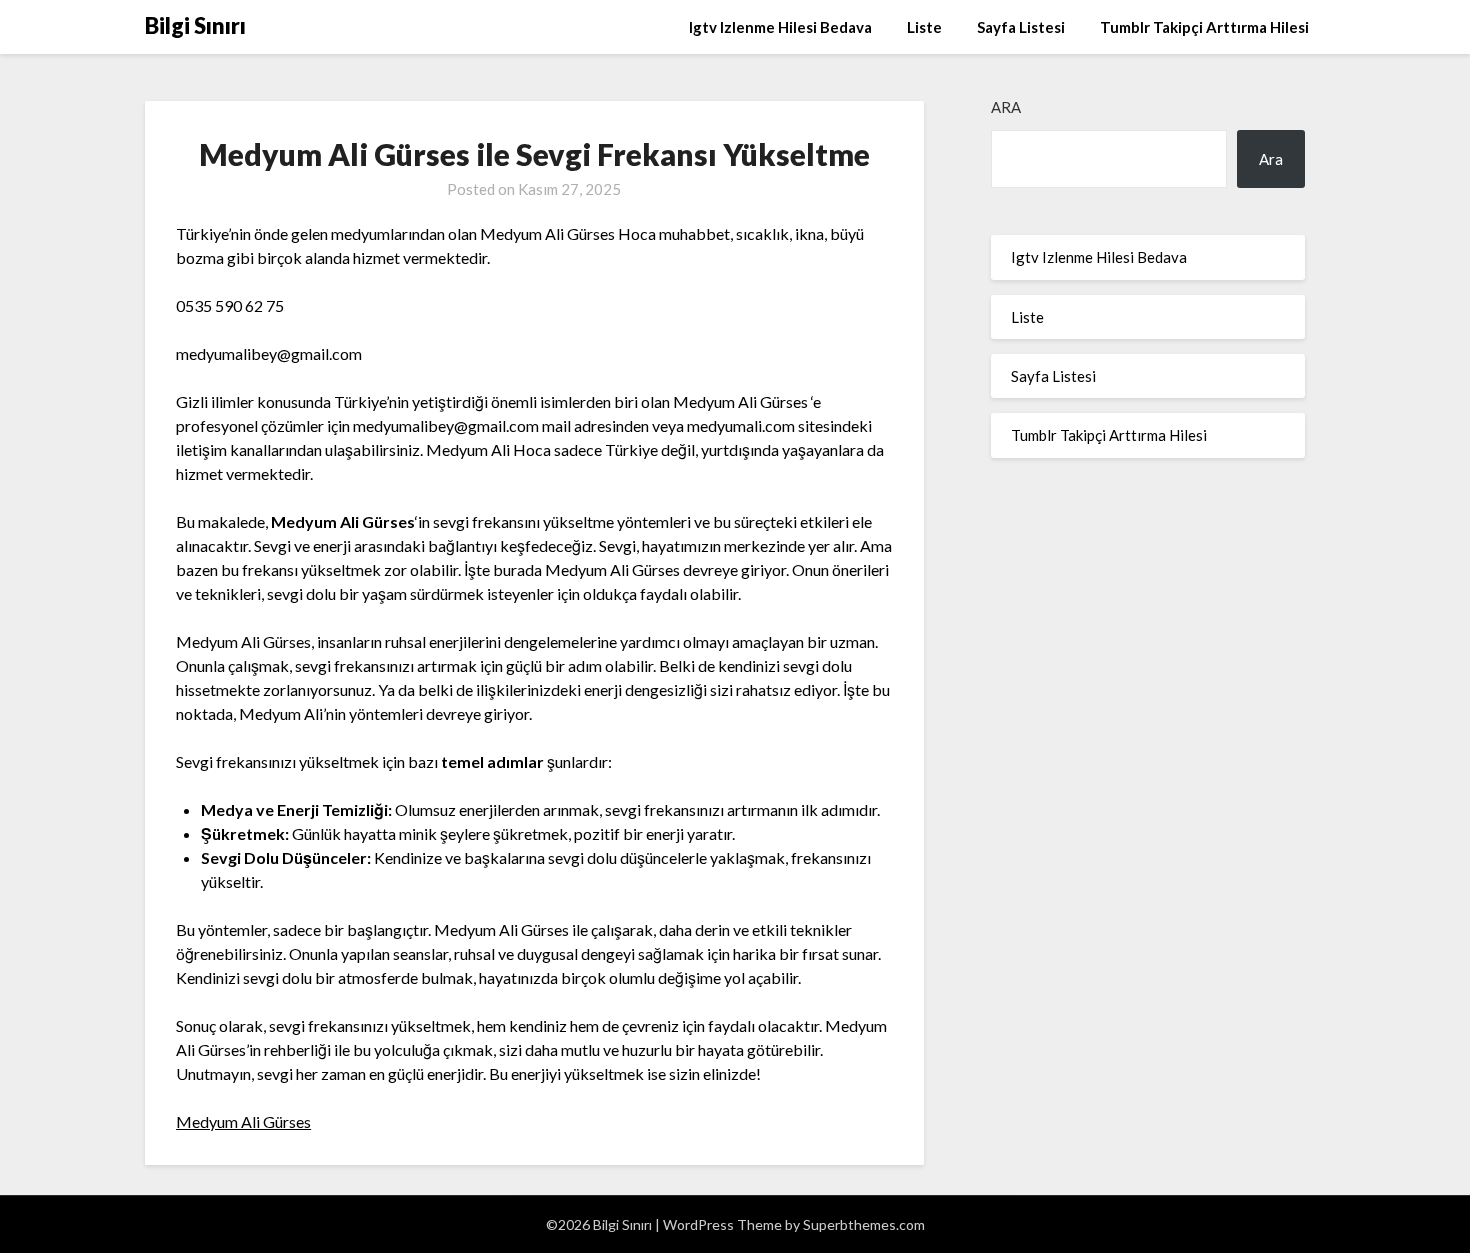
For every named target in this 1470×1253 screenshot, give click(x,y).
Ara (1006, 107)
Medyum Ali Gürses (243, 1121)
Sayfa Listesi (1021, 27)
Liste (924, 27)
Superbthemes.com (864, 1224)
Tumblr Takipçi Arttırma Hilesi (1204, 27)
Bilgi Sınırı (195, 25)
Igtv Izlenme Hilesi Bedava (780, 27)
